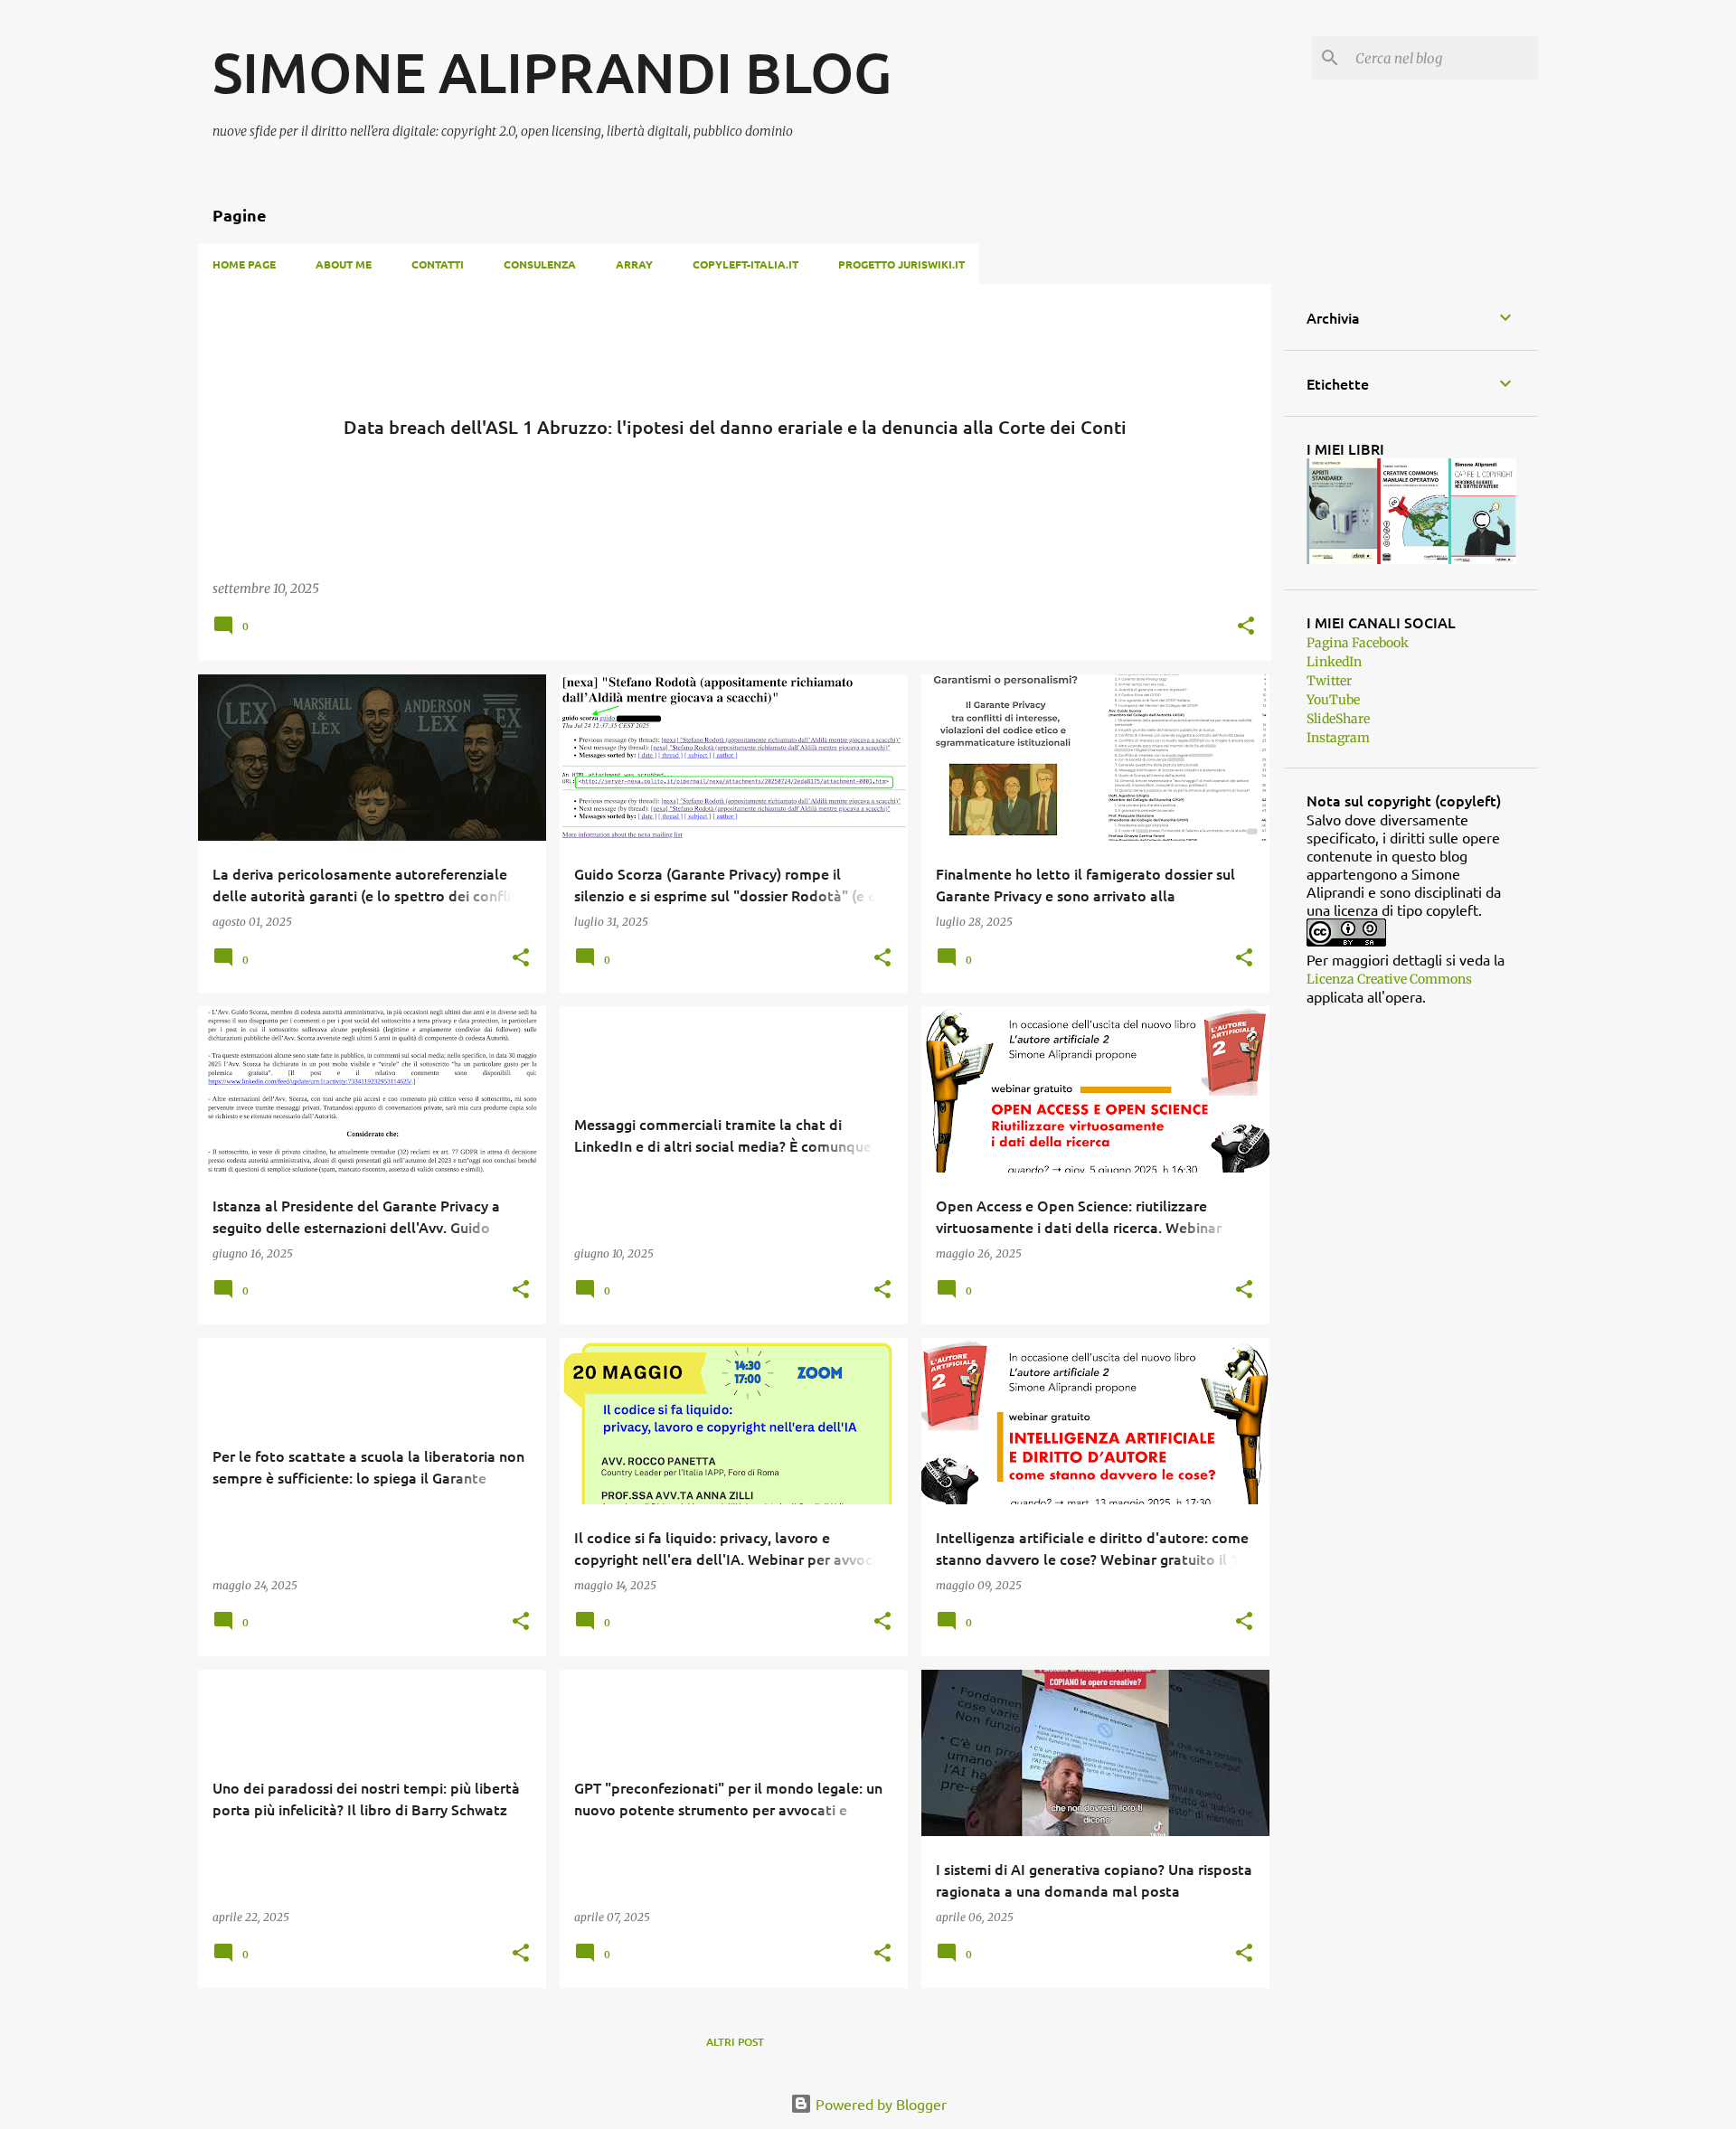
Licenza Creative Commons (1389, 979)
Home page (244, 264)
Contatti (438, 264)
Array (634, 264)
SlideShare (1338, 719)
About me (344, 264)
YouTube (1333, 700)
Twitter (1329, 681)
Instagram (1338, 738)
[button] (1246, 627)
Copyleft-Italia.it (745, 264)
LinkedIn (1334, 662)
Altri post (735, 2042)
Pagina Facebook (1358, 643)
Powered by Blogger (879, 2104)
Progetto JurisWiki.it (901, 264)
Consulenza (540, 264)
